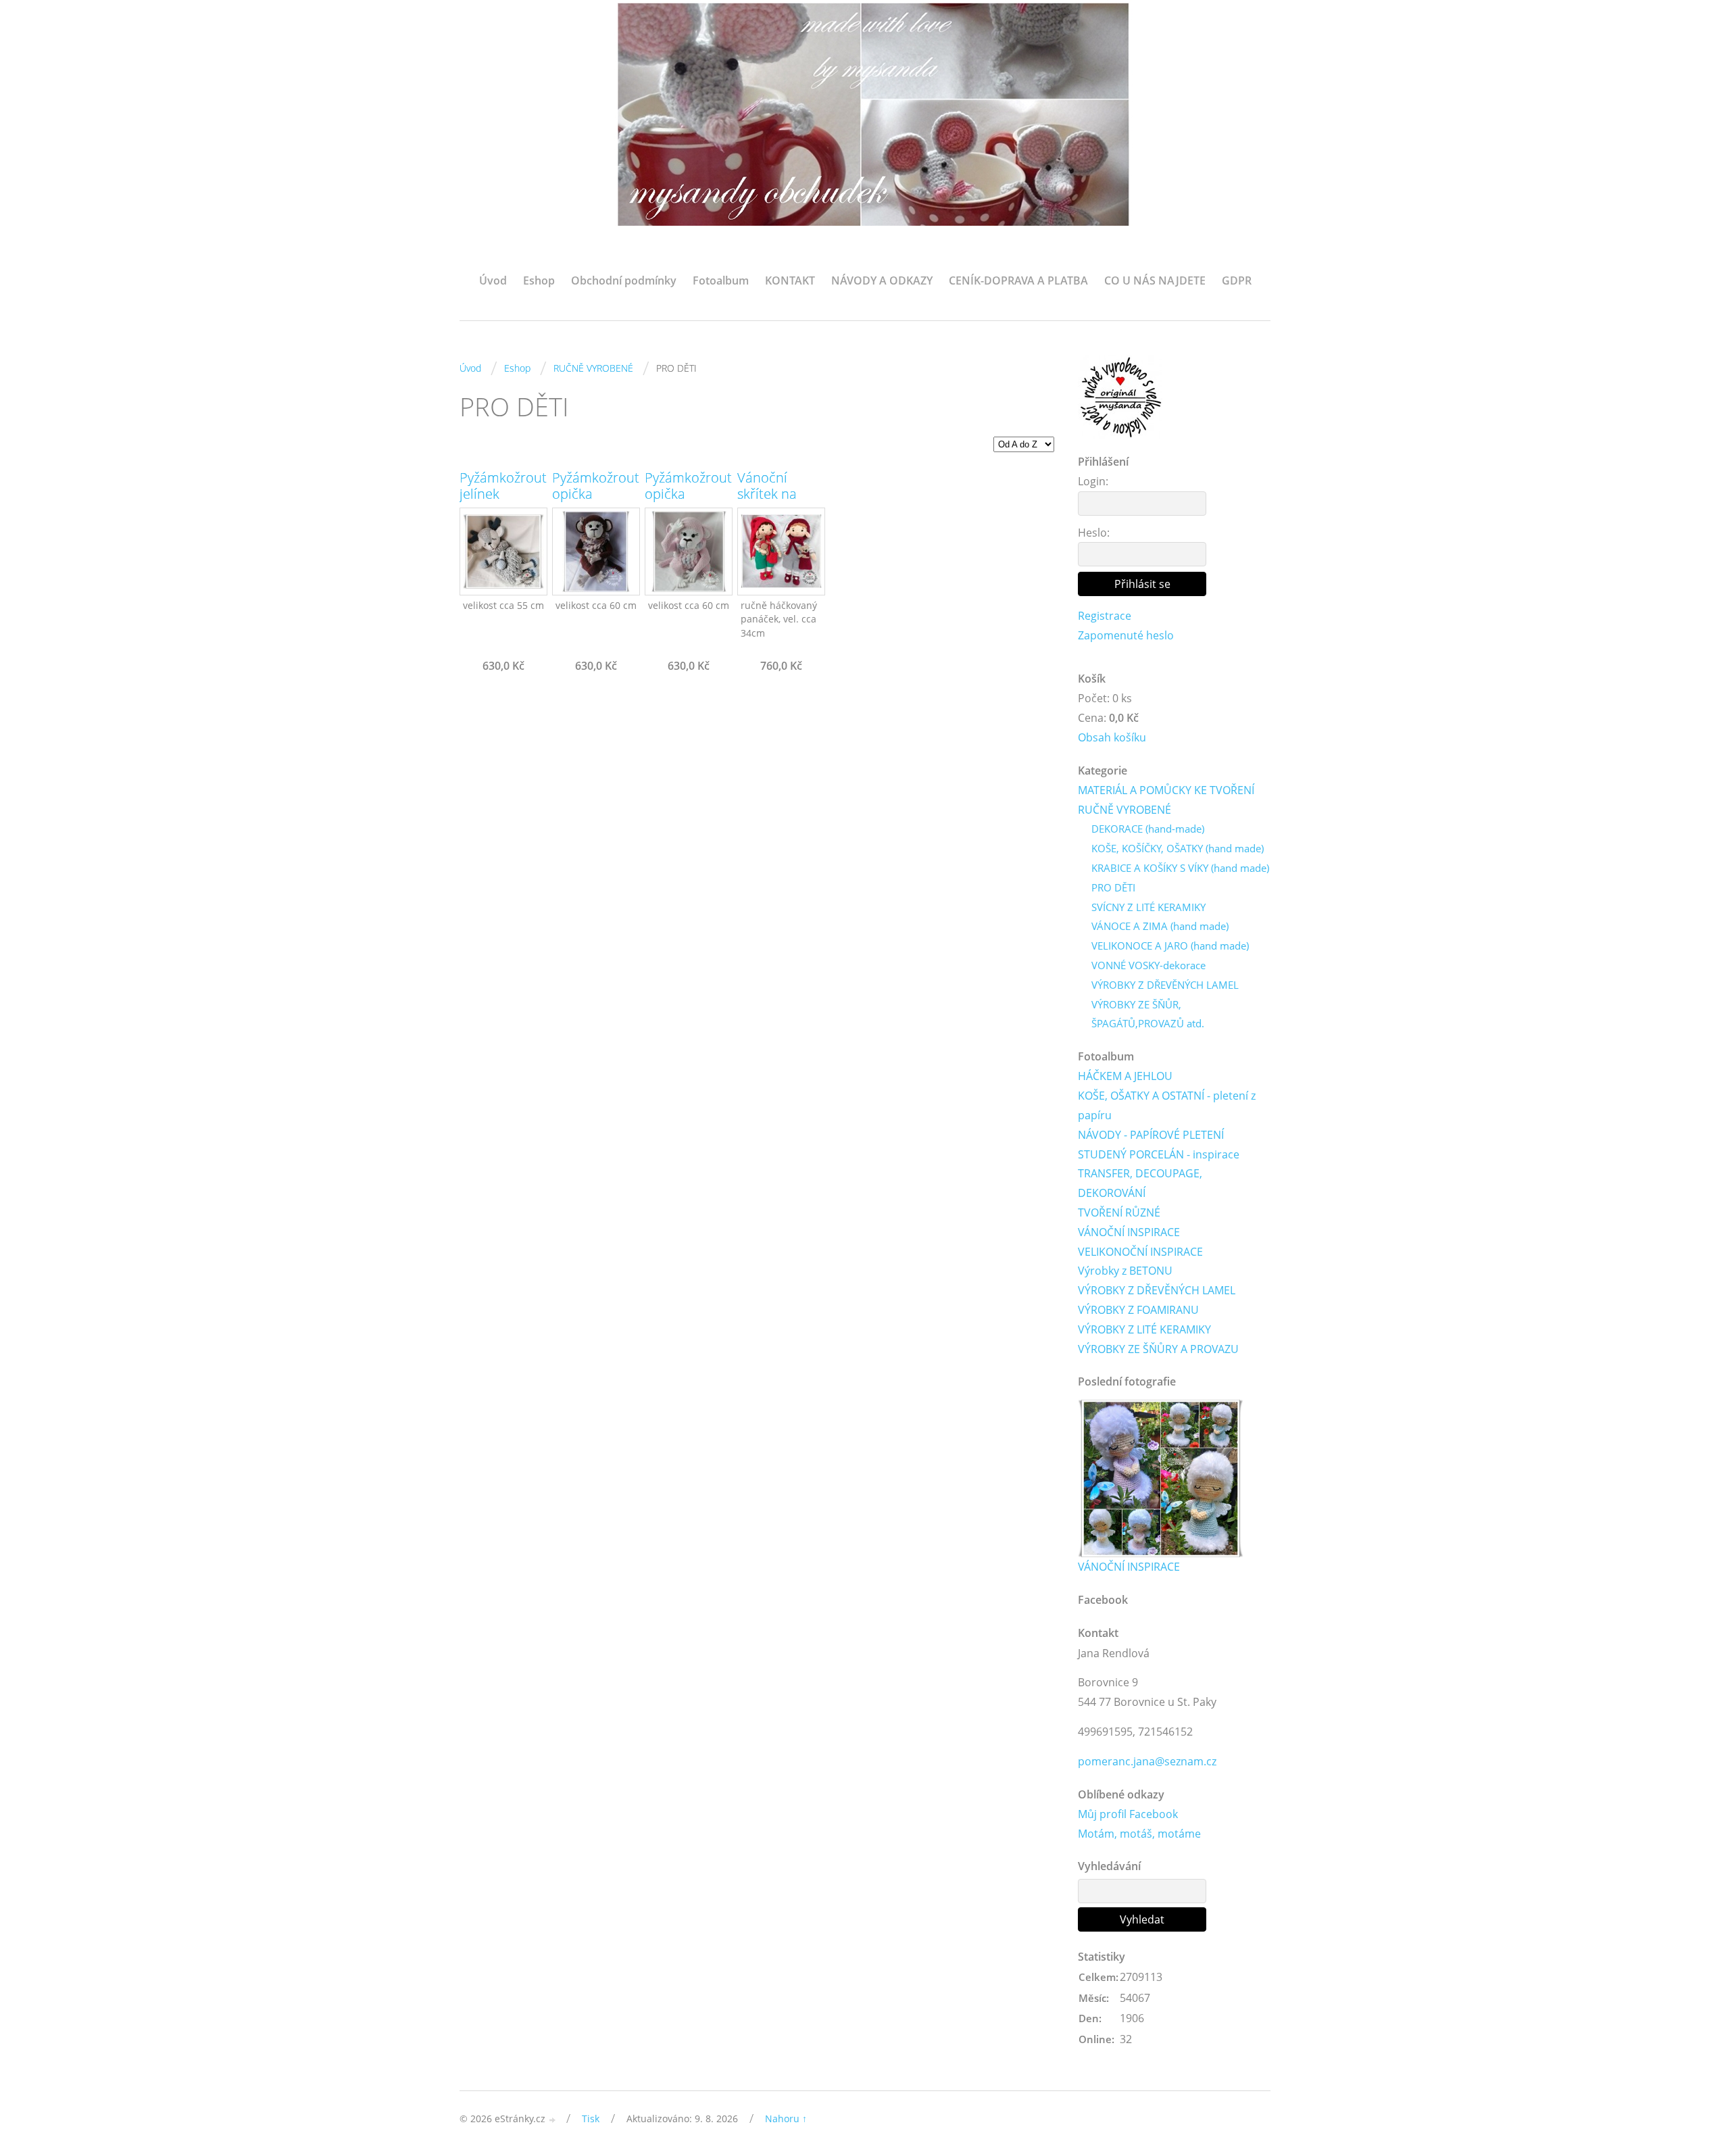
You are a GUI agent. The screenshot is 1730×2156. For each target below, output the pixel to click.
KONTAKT (790, 280)
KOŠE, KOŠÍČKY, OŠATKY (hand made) (1178, 848)
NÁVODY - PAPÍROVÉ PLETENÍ (1151, 1135)
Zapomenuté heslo (1126, 635)
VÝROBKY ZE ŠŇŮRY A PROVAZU (1158, 1349)
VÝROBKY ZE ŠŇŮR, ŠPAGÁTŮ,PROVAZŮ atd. (1148, 1014)
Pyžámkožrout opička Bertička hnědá (596, 502)
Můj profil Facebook (1128, 1814)
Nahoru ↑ (786, 2118)
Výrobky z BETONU (1125, 1271)
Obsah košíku (1112, 737)
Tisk (591, 2118)
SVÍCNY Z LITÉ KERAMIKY (1148, 907)
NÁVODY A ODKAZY (882, 280)
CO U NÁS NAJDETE (1155, 280)
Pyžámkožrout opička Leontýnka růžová (688, 502)
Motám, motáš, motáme (1139, 1834)
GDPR (1237, 280)
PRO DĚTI (1113, 887)
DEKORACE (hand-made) (1148, 829)
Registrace (1105, 616)
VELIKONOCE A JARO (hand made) (1170, 946)
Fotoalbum (721, 280)
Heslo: (1094, 533)
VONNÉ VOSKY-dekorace (1148, 965)
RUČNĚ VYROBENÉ (593, 368)
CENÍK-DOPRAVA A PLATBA (1018, 280)
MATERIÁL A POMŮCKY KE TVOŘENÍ (1166, 790)
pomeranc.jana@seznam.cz (1147, 1761)
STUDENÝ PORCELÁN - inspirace (1159, 1154)
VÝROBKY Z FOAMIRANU (1138, 1310)
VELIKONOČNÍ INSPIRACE (1140, 1252)
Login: (1093, 481)
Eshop (539, 280)
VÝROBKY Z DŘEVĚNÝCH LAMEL (1165, 985)
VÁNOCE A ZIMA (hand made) (1160, 926)
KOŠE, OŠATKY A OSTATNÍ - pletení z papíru (1167, 1105)
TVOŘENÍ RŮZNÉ (1119, 1212)
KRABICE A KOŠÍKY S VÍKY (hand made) (1180, 868)
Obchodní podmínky (624, 280)
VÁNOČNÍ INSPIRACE (1129, 1232)
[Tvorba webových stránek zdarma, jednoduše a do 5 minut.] (553, 2120)
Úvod (493, 280)
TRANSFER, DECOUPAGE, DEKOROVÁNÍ (1140, 1183)
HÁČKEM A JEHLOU (1125, 1076)
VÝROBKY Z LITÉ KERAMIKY (1144, 1329)
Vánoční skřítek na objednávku (773, 494)
